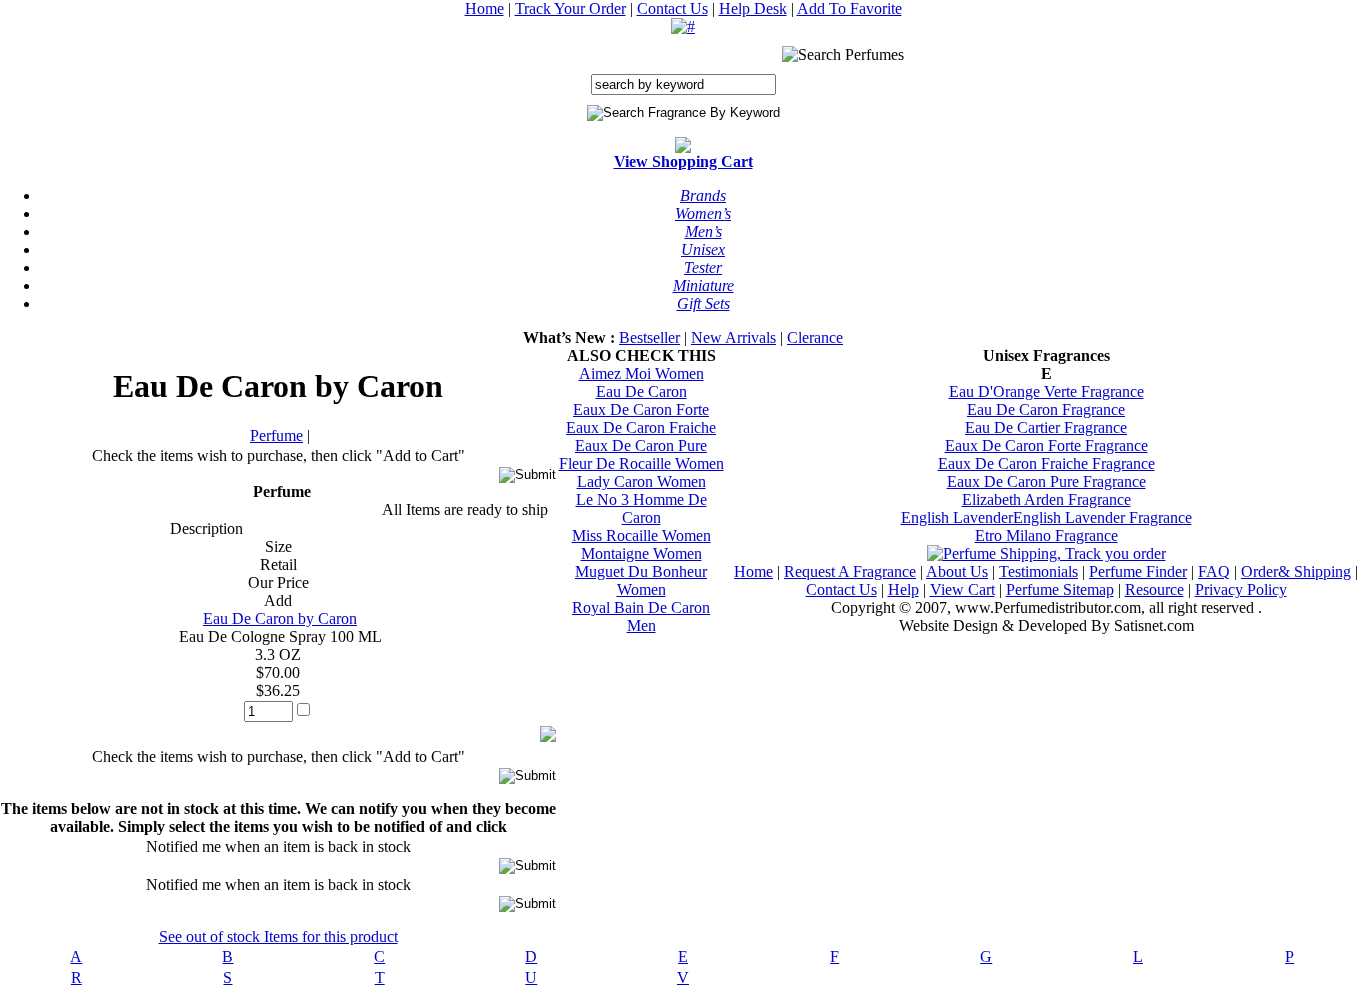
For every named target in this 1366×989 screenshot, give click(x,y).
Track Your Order (570, 8)
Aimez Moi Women (641, 373)
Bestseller (649, 337)
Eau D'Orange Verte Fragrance (1046, 391)
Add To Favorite (849, 8)
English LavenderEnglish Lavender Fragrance (1046, 517)
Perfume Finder (1138, 571)
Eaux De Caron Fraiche (641, 427)
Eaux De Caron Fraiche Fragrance (1046, 463)
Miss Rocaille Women (641, 535)
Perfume (276, 435)
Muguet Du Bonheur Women (641, 580)
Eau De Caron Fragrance (1046, 409)
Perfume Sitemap (1060, 589)
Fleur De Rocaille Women (641, 463)
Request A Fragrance (850, 571)
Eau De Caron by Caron (280, 618)
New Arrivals (733, 337)
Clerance (815, 337)
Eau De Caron (641, 391)
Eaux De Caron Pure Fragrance (1046, 481)
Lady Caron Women (641, 481)
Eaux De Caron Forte (641, 409)
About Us (957, 571)
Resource (1154, 589)
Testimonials (1038, 571)
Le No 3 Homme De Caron (641, 508)
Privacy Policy (1241, 589)
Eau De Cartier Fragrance (1046, 427)
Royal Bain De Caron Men (641, 616)
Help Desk (753, 8)
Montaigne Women (641, 553)
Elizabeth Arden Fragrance (1046, 499)
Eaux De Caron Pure (641, 445)
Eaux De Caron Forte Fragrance (1046, 445)
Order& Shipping (1296, 571)
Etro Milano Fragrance (1046, 535)
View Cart (962, 589)
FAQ (1214, 571)
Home (484, 8)
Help (903, 589)
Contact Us (672, 8)
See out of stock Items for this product (278, 936)
